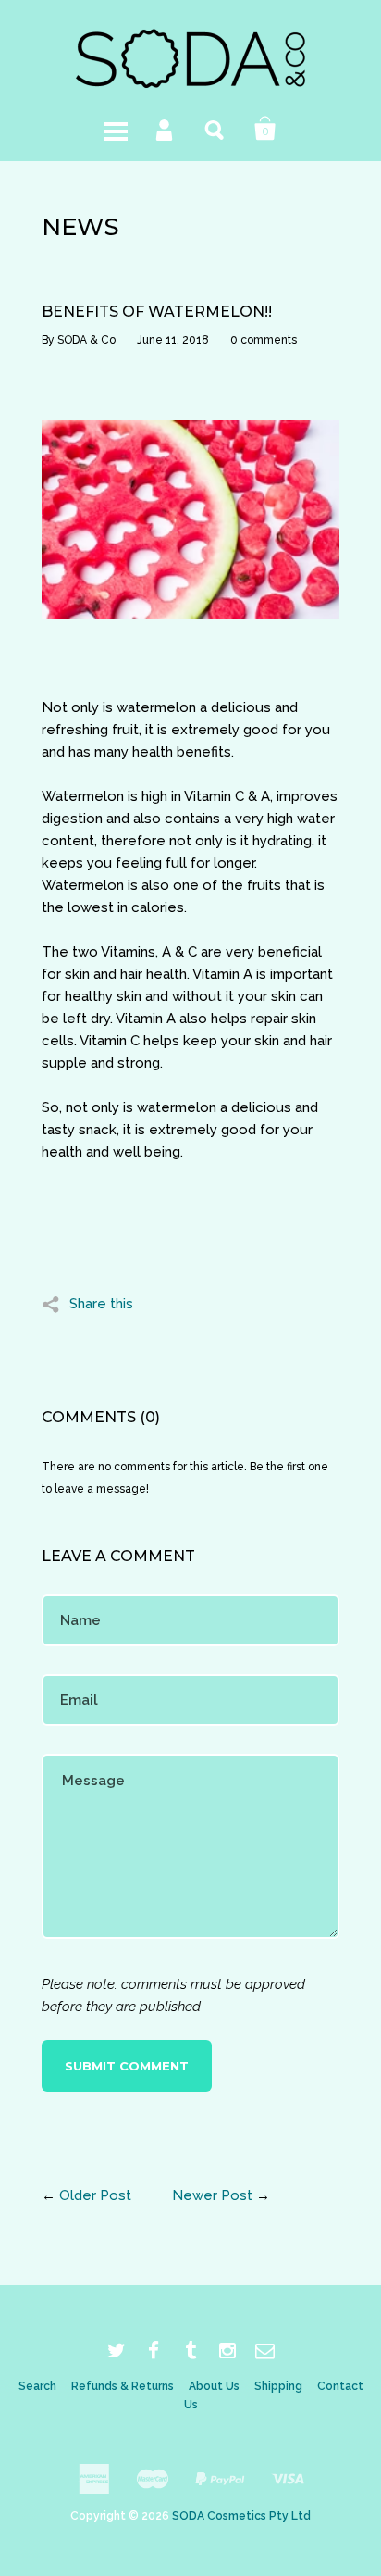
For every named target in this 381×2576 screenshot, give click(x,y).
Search (215, 129)
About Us (214, 2386)
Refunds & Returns (123, 2386)
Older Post (95, 2195)
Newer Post (212, 2195)
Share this (101, 1304)
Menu (116, 129)
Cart (265, 129)
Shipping (278, 2386)
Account (166, 129)
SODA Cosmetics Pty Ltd (241, 2516)
